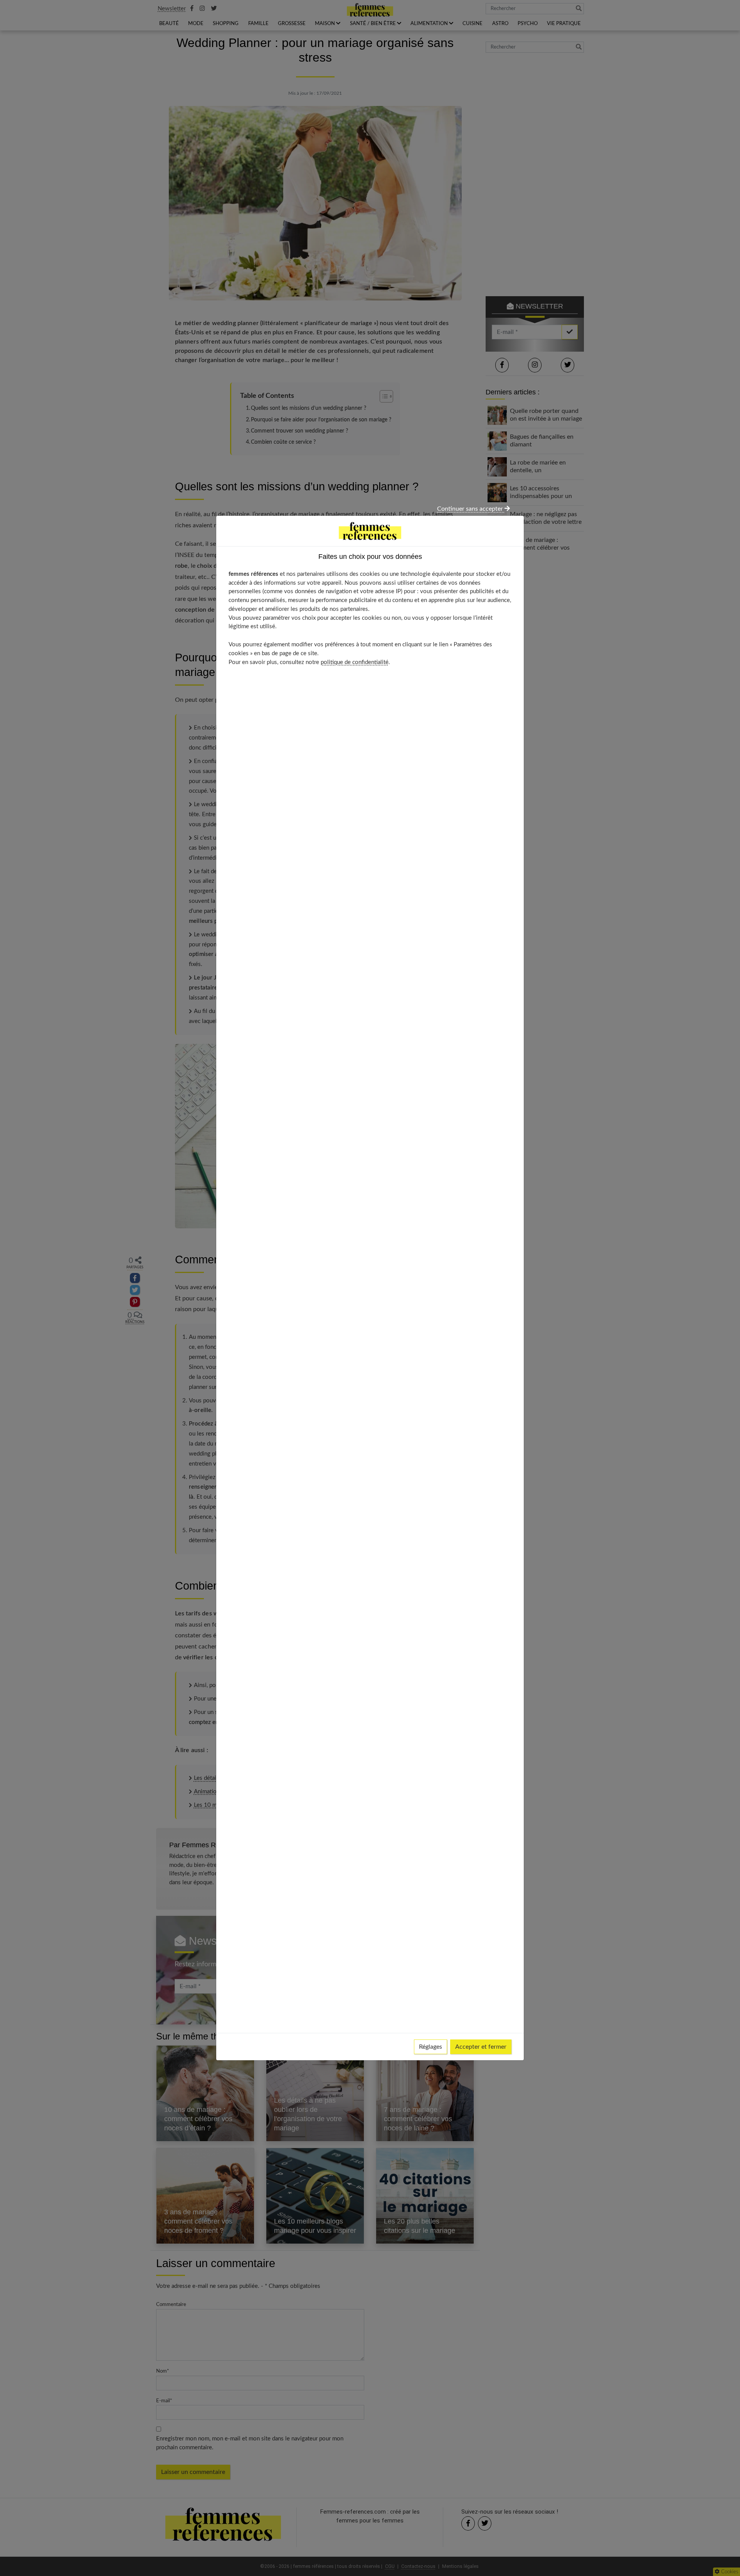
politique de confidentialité (355, 662)
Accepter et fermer (481, 2047)
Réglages (431, 2047)
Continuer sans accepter (471, 509)
